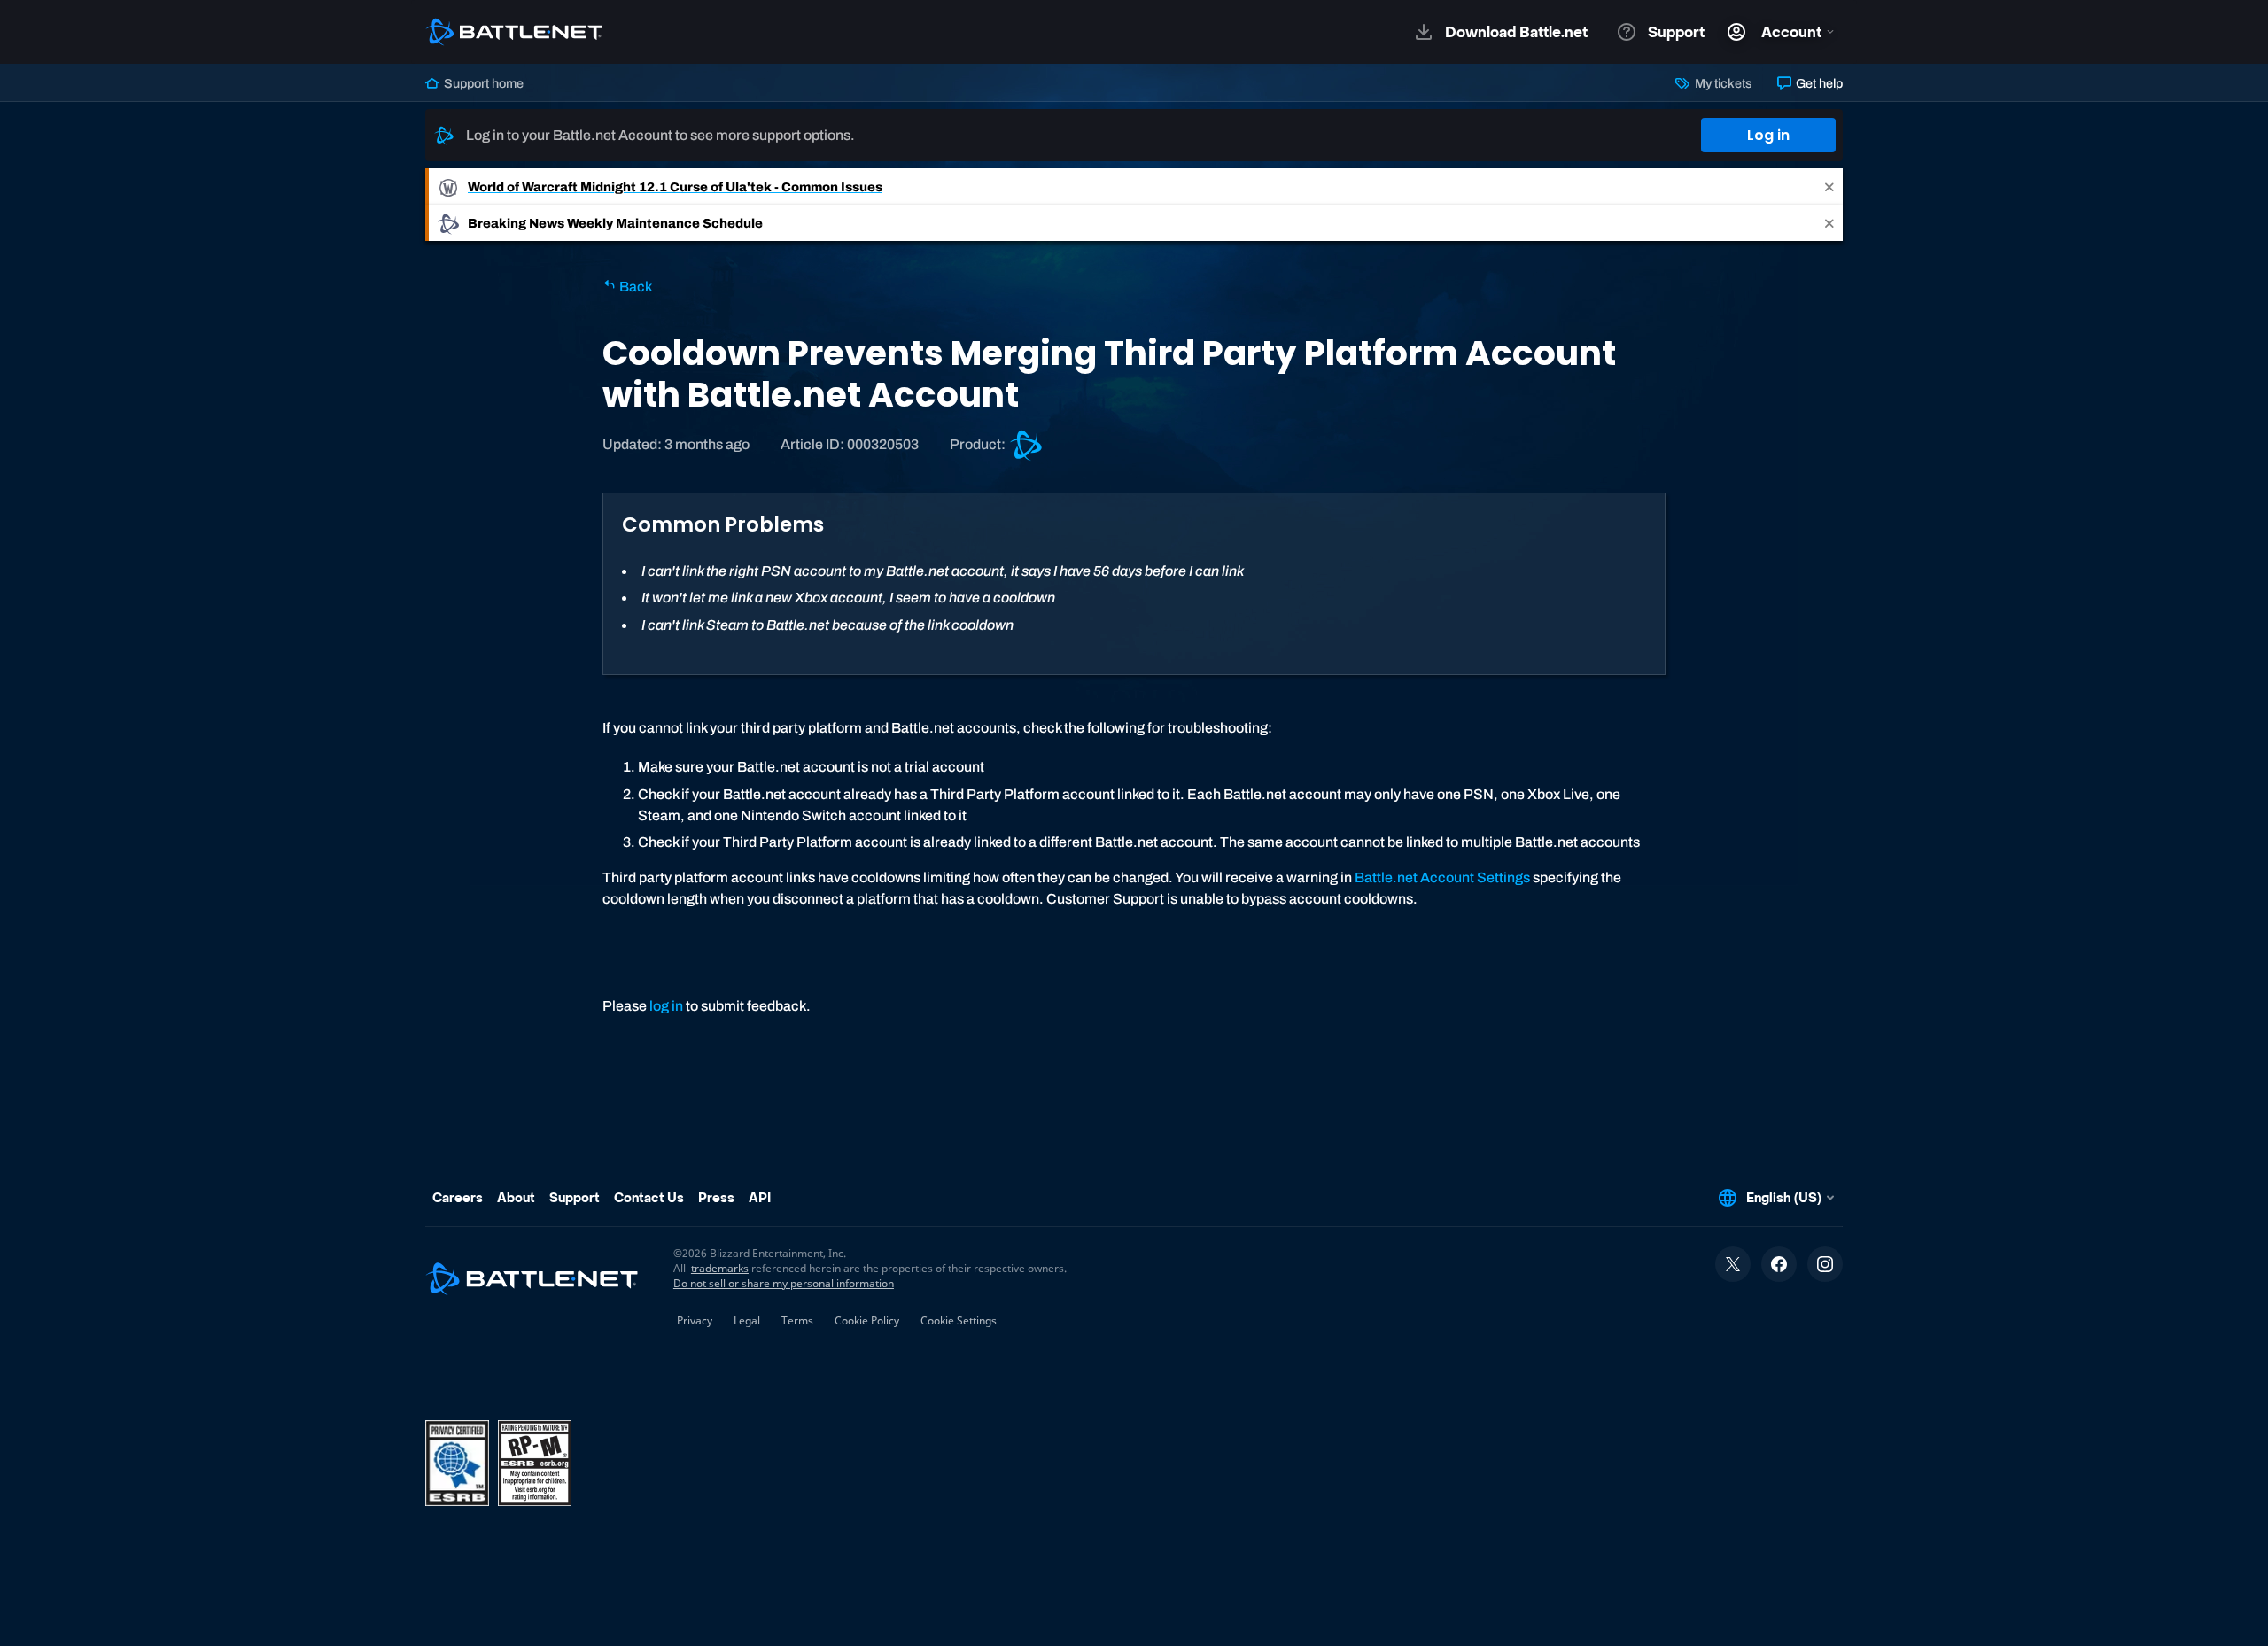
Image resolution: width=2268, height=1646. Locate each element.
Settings (1503, 877)
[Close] (1829, 186)
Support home (482, 83)
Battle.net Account (1416, 877)
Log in (1768, 135)
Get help (1818, 83)
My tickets (1722, 83)
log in (666, 1006)
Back (634, 287)
